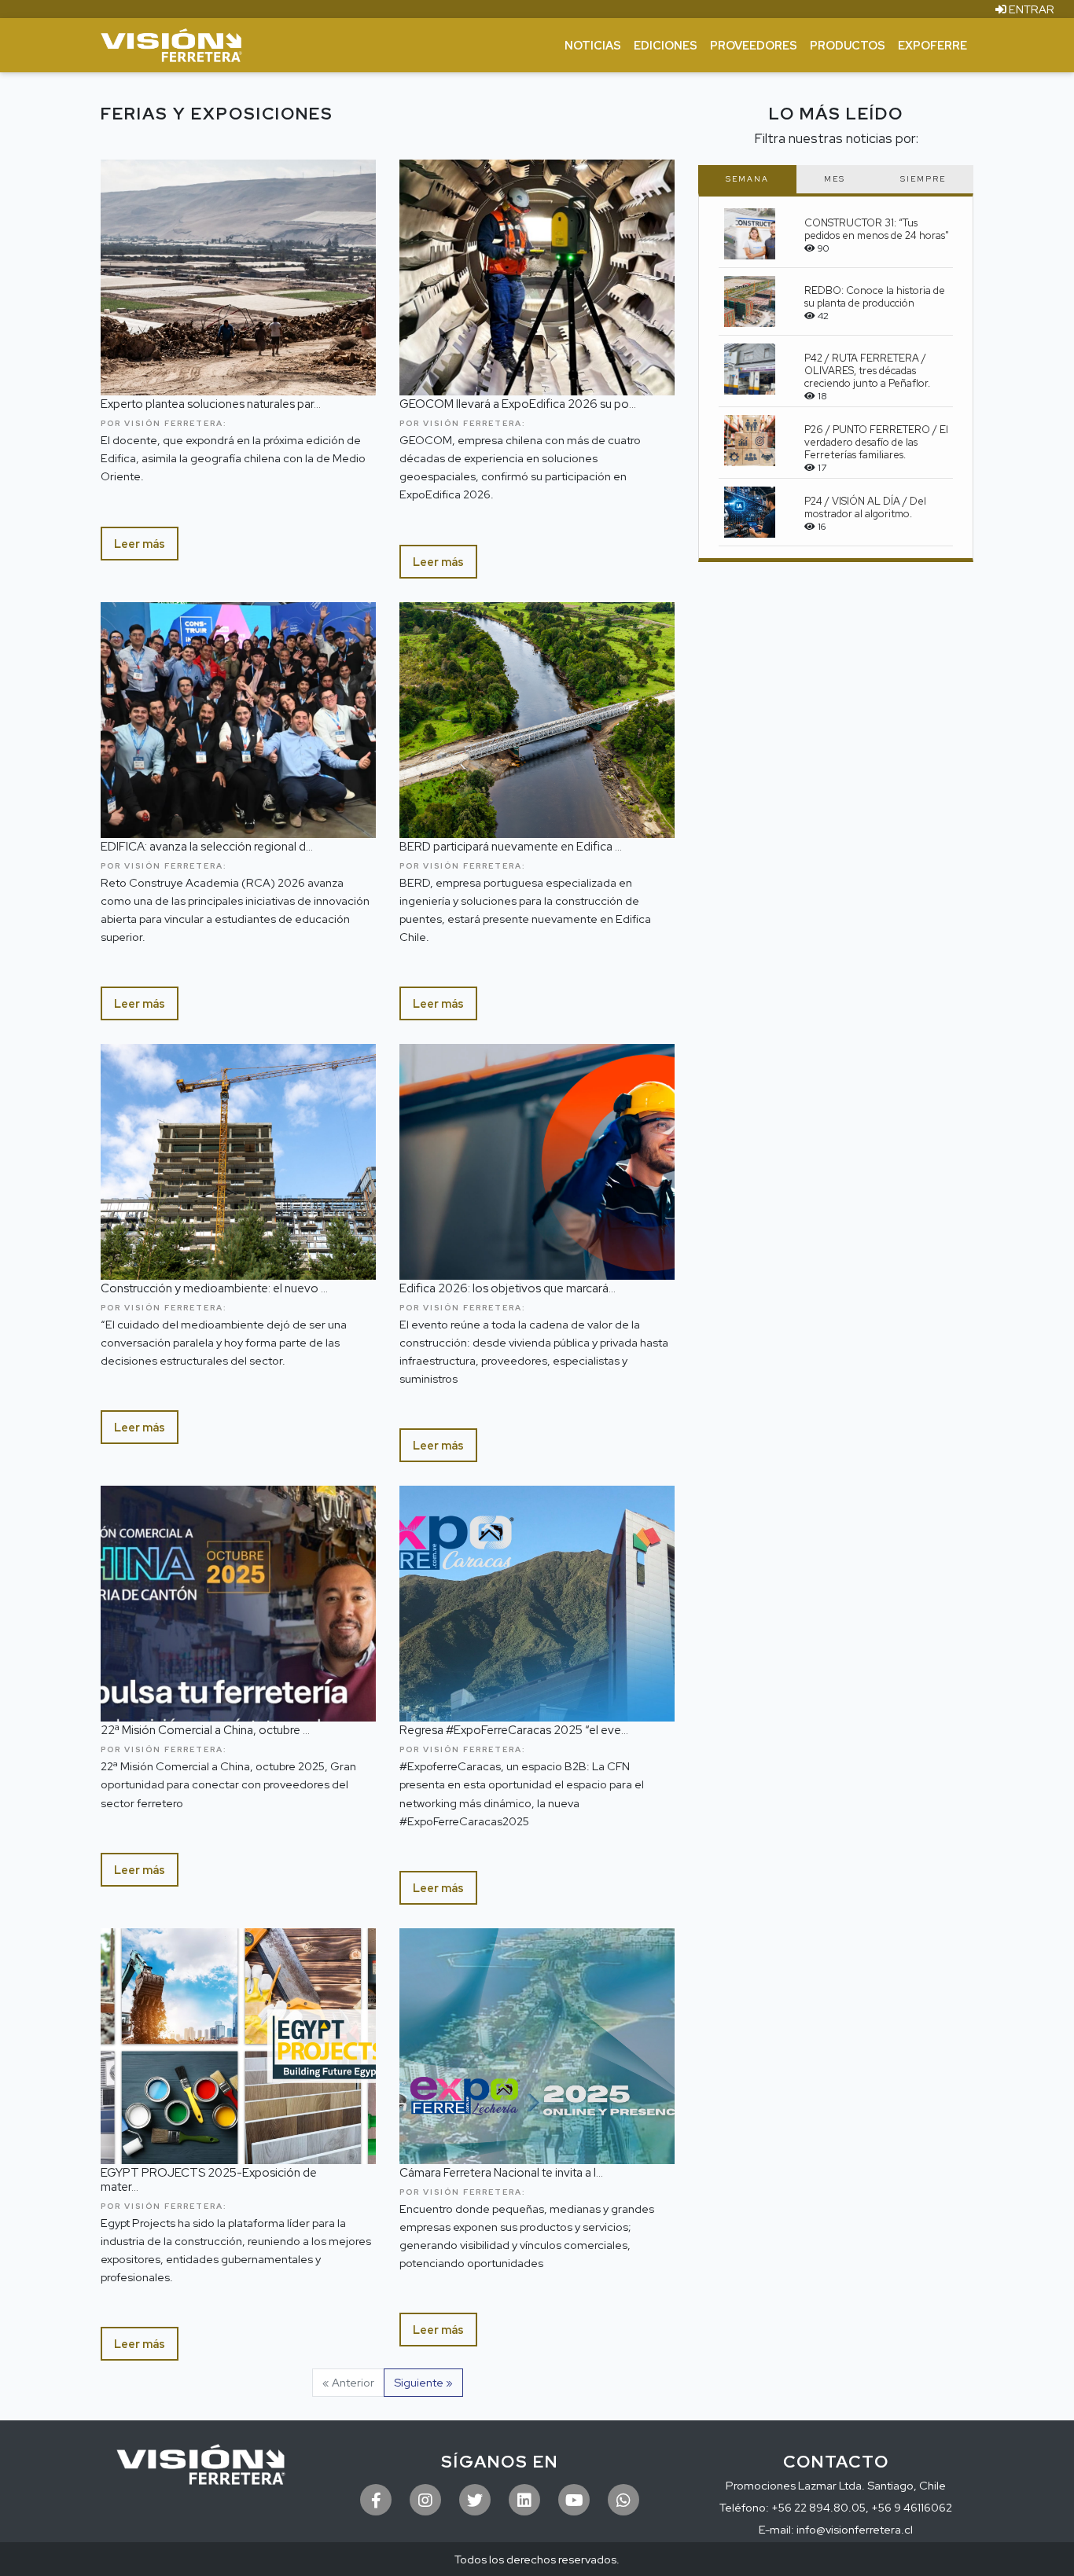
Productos (848, 45)
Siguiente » (423, 2382)
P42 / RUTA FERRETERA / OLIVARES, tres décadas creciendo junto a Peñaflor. (867, 371)
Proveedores (754, 45)
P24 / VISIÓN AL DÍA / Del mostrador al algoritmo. (865, 507)
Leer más (140, 544)
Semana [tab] (747, 179)
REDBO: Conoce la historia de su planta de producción (875, 297)
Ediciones (666, 45)
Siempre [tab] (923, 179)
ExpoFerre (932, 45)
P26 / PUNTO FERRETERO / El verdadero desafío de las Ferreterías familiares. (876, 442)
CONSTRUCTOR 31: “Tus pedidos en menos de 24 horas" (877, 229)
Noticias (593, 45)
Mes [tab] (835, 179)
